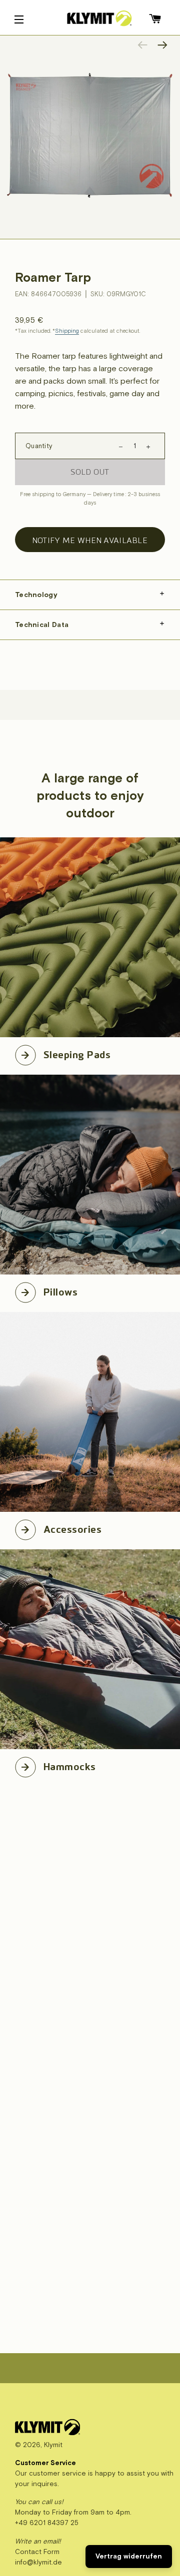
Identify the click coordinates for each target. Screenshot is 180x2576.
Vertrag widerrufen (129, 2556)
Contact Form (37, 2552)
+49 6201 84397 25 (47, 2523)
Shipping (67, 331)
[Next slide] (162, 45)
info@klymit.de (38, 2562)
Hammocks (70, 1765)
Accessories (72, 1528)
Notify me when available (90, 540)
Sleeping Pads (77, 1053)
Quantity (39, 446)
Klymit (53, 2445)
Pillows (60, 1290)
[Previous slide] (142, 45)
